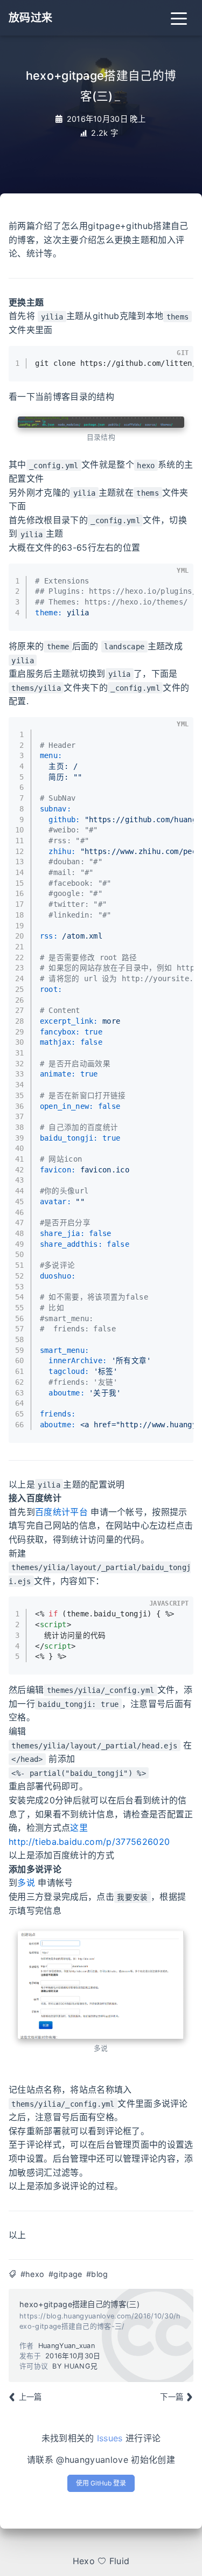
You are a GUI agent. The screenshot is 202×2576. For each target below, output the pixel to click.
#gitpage (65, 2274)
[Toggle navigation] (179, 18)
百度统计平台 (61, 1512)
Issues (110, 2438)
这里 (79, 1828)
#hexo (33, 2274)
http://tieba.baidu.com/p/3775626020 (89, 1842)
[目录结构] (101, 422)
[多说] (101, 1984)
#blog (97, 2274)
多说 (26, 1883)
